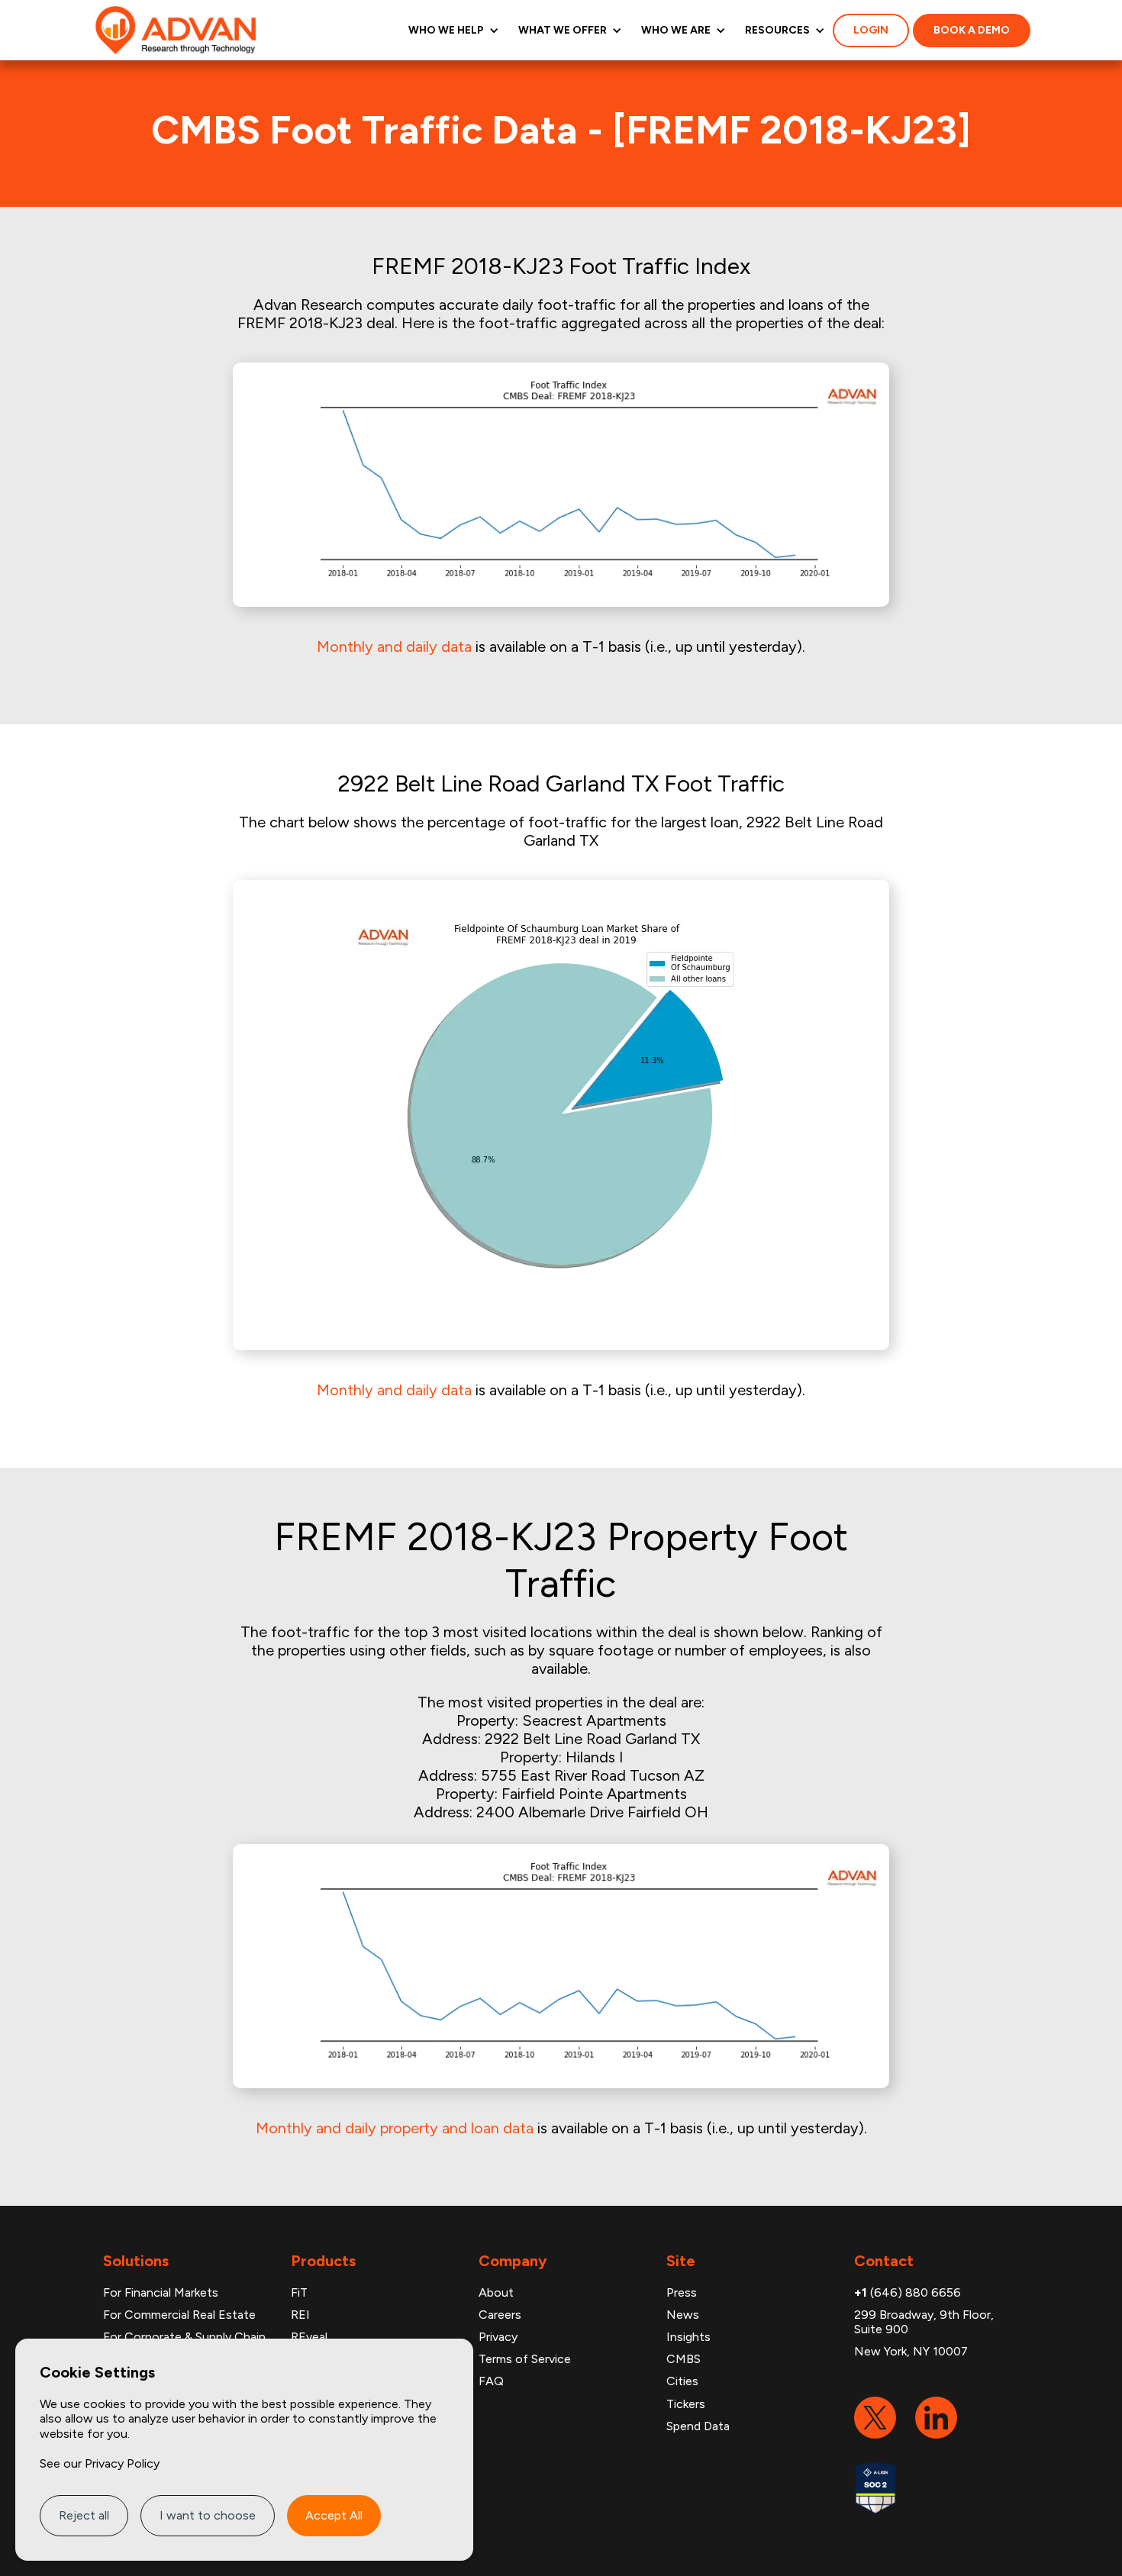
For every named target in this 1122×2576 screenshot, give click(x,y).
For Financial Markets (161, 2292)
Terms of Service (525, 2359)
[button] (452, 30)
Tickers (686, 2404)
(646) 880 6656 (908, 2292)
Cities (682, 2381)
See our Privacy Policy (100, 2463)
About (496, 2292)
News (683, 2315)
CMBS (684, 2359)
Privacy (498, 2337)
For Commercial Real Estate (179, 2315)
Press (682, 2292)
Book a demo (972, 30)
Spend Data (698, 2426)
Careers (500, 2315)
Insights (688, 2337)
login (871, 30)
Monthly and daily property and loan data (395, 2128)
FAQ (491, 2381)
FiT (299, 2292)
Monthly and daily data (394, 646)
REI (300, 2315)
